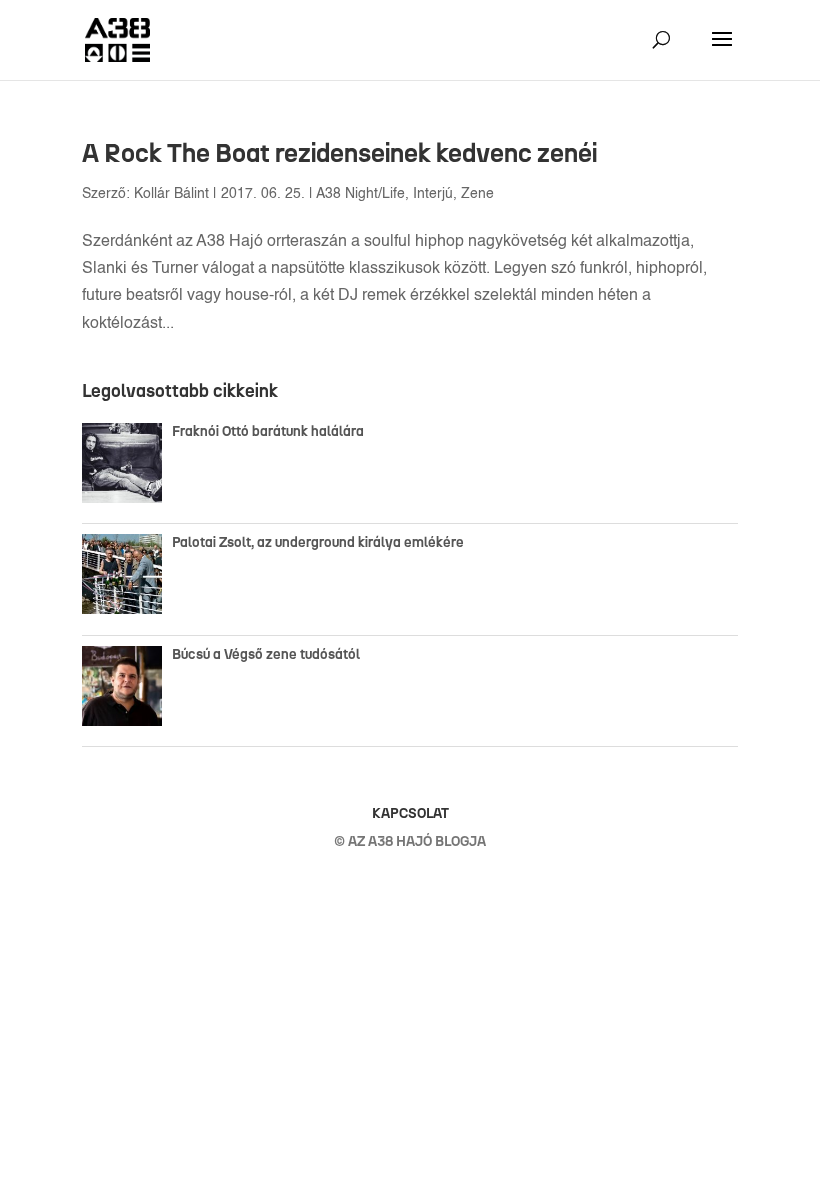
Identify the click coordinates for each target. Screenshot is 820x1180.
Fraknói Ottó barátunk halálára (268, 431)
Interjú (433, 194)
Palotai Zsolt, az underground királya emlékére (318, 542)
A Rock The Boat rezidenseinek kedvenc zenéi (339, 153)
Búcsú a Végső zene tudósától (269, 654)
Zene (477, 194)
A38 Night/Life (360, 194)
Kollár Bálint (171, 194)
